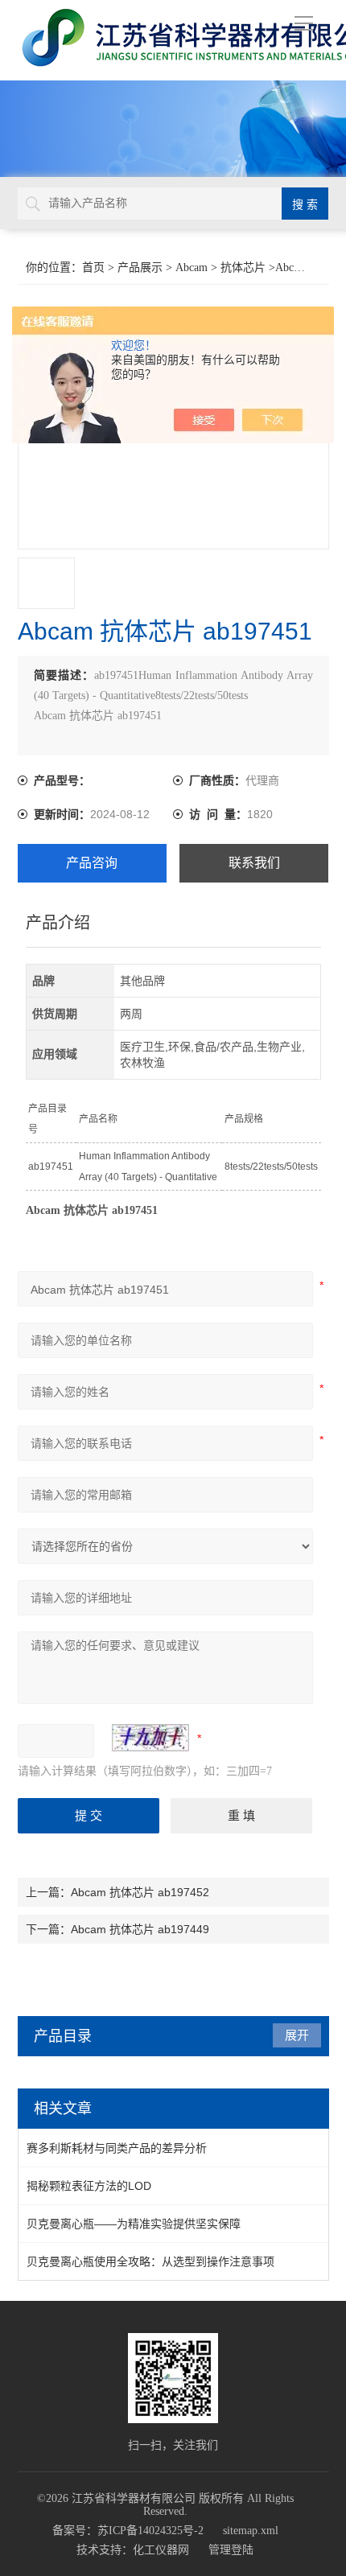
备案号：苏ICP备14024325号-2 (128, 2531)
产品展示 (140, 267)
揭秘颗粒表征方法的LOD (89, 2186)
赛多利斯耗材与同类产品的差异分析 (117, 2148)
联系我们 (254, 863)
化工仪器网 (161, 2550)
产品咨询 (92, 863)
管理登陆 (231, 2550)
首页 (93, 267)
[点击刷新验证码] (150, 1738)
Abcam (192, 267)
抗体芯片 (243, 267)
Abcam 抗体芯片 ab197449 (140, 1929)
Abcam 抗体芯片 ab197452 (140, 1892)
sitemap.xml (251, 2531)
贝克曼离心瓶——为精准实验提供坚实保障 (134, 2224)
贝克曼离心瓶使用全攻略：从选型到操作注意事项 (150, 2261)
